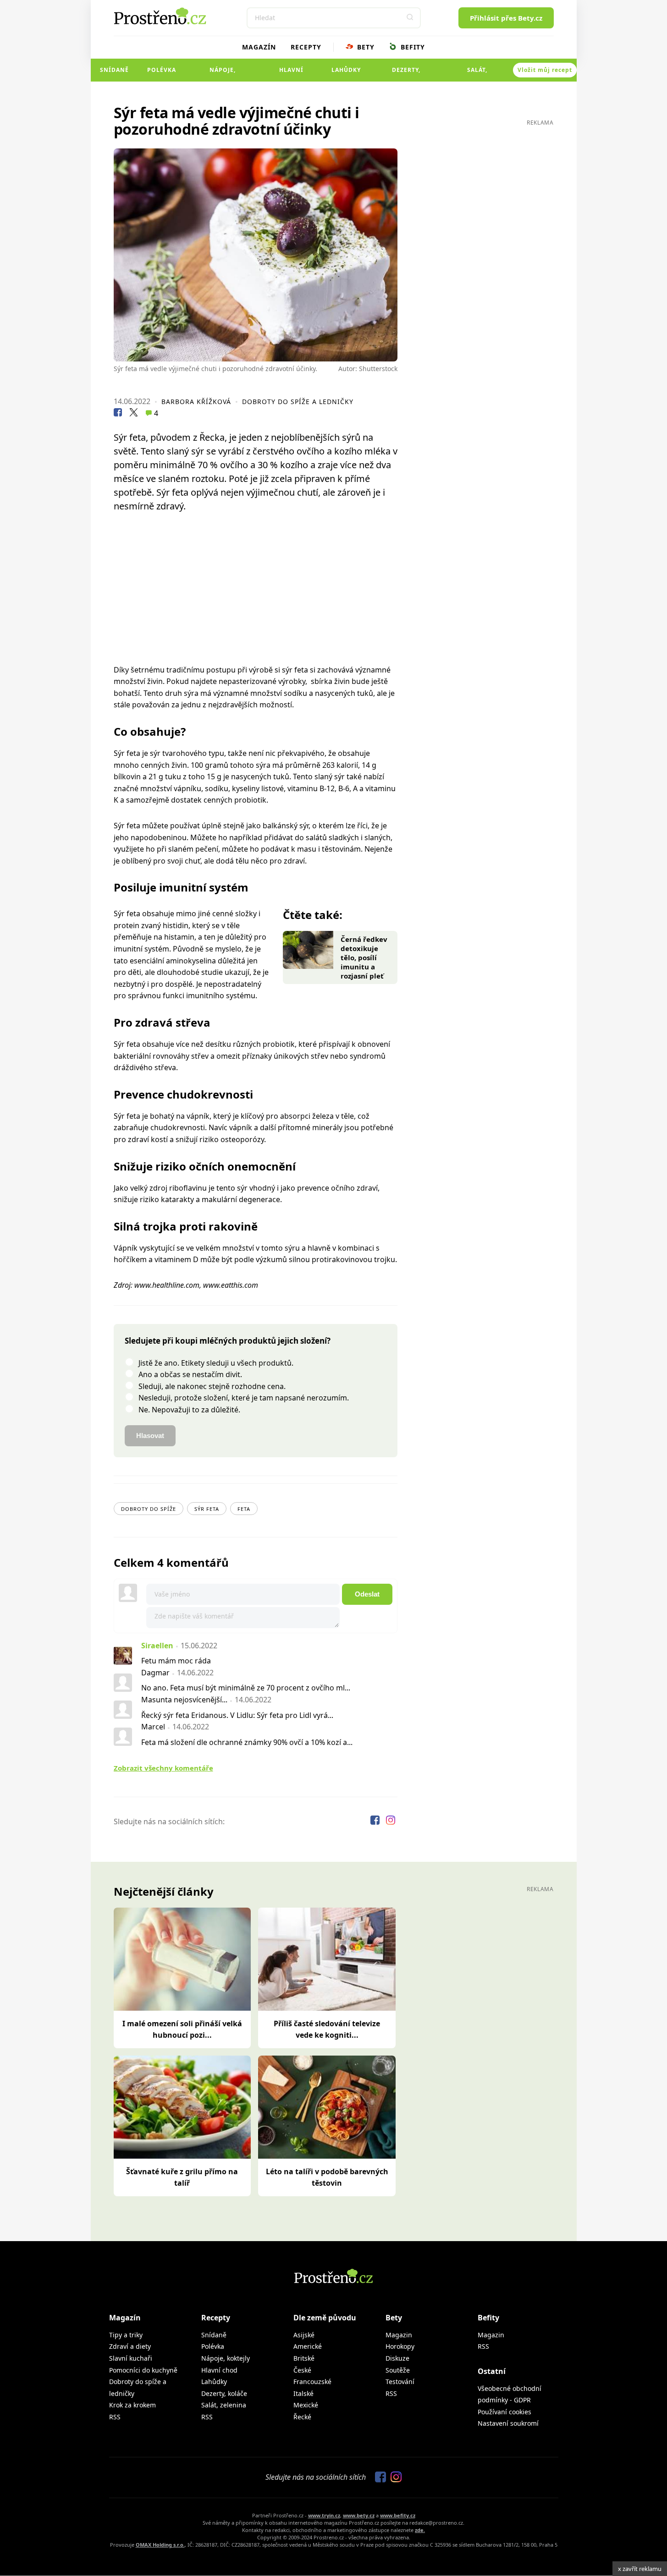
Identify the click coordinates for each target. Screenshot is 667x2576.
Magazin (399, 2335)
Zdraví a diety (130, 2346)
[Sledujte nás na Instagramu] (391, 1821)
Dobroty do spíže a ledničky (298, 402)
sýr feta (207, 1509)
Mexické (306, 2405)
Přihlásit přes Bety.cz (506, 18)
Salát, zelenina (477, 74)
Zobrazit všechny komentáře (163, 1768)
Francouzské (312, 2382)
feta (244, 1509)
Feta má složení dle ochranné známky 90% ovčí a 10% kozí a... (247, 1742)
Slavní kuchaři (131, 2358)
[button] (410, 18)
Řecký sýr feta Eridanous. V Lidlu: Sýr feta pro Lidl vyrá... (237, 1715)
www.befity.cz (398, 2515)
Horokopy (400, 2346)
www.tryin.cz (324, 2515)
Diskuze (397, 2358)
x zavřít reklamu (640, 2569)
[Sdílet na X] (133, 414)
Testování (400, 2382)
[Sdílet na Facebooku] (118, 414)
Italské (303, 2393)
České (302, 2370)
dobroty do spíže (149, 1509)
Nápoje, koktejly (223, 74)
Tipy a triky (126, 2335)
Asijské (304, 2335)
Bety (365, 47)
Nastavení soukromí (508, 2423)
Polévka (162, 70)
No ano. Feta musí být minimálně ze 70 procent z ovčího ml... (246, 1688)
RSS (115, 2417)
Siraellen (157, 1646)
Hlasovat (150, 1436)
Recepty (306, 47)
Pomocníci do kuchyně (143, 2370)
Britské (304, 2358)
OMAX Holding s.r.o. (160, 2545)
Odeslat (367, 1594)
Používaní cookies (504, 2412)
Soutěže (398, 2370)
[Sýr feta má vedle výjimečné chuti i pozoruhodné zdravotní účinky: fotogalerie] (256, 255)
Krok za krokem (132, 2405)
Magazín (259, 47)
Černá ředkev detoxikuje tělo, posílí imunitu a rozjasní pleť (364, 957)
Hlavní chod (291, 74)
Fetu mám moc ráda (176, 1661)
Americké (308, 2346)
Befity (412, 47)
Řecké (302, 2417)
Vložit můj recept (545, 70)
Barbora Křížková (196, 402)
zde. (420, 2530)
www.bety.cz (359, 2515)
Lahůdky (346, 70)
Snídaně (114, 70)
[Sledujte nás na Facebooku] (376, 1821)
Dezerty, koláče (406, 74)
